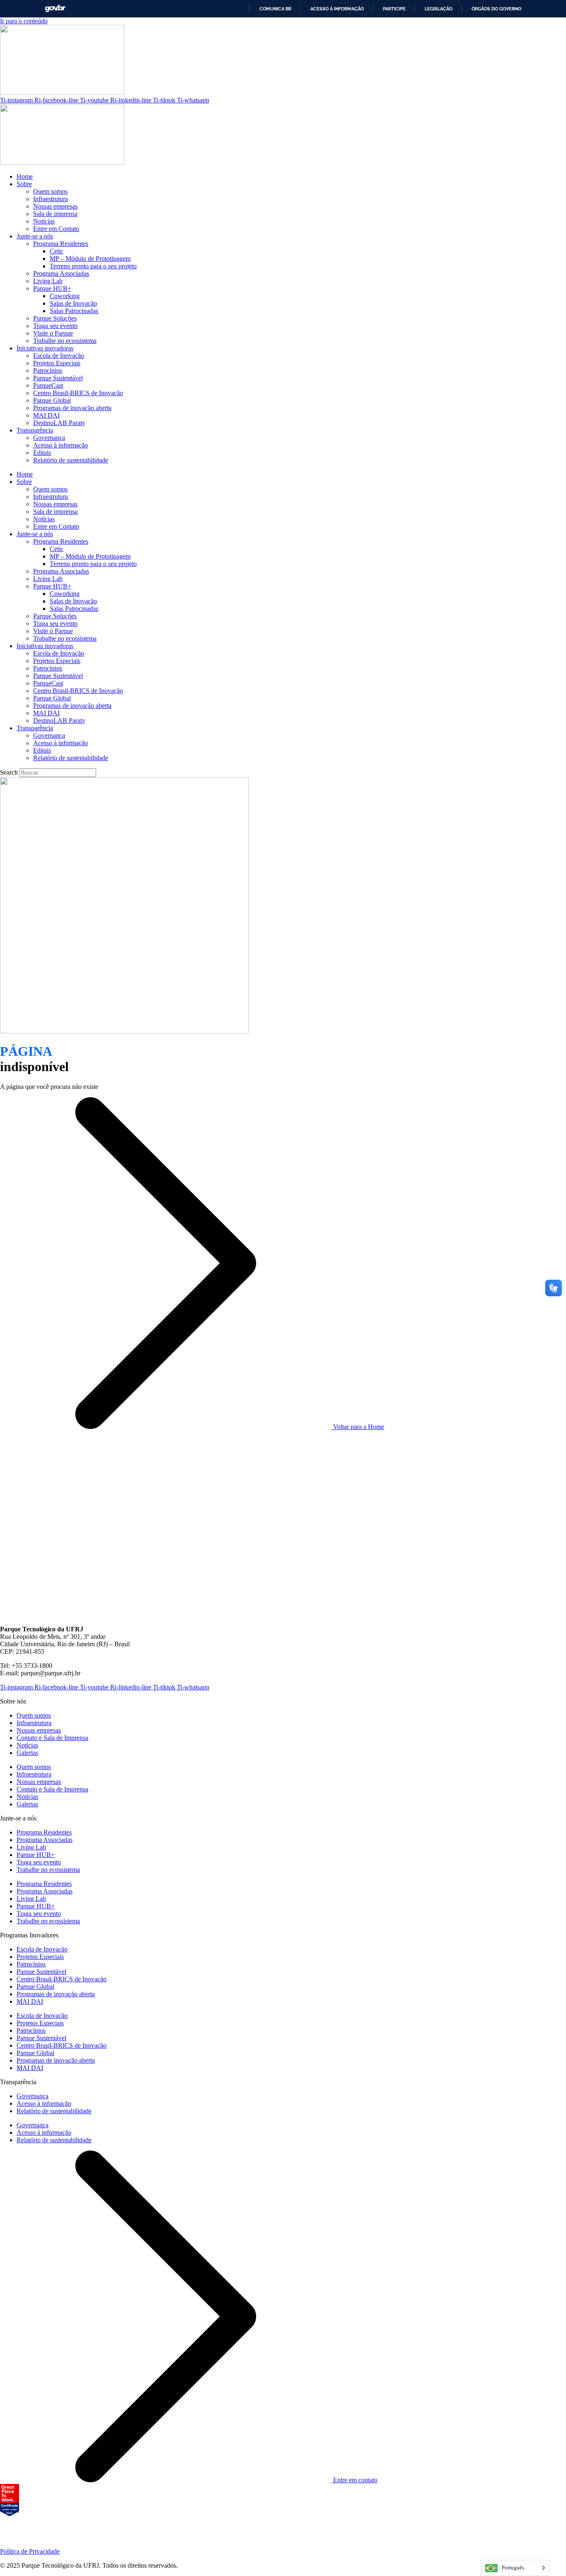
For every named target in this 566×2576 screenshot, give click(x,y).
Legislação (439, 9)
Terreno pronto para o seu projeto (93, 266)
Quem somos (50, 191)
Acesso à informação (337, 9)
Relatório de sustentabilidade (71, 460)
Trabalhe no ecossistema (65, 341)
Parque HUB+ (52, 288)
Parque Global (52, 400)
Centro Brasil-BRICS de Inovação (78, 393)
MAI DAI (46, 415)
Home (25, 176)
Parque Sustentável (58, 378)
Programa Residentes (61, 244)
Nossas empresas (55, 206)
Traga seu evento (55, 326)
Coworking (65, 296)
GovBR (55, 9)
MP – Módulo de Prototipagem (90, 259)
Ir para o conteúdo (24, 21)
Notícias (44, 221)
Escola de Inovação (59, 356)
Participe (394, 9)
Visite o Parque (53, 333)
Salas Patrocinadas (74, 311)
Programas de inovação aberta (72, 408)
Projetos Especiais (57, 363)
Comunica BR (275, 9)
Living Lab (48, 281)
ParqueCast (48, 385)
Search (9, 772)
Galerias (27, 1753)
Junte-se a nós (35, 236)
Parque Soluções (55, 318)
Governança (49, 438)
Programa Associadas (61, 273)
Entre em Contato (56, 229)
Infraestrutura (51, 199)
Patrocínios (48, 371)
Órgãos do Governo (496, 9)
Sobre (24, 184)
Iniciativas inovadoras (45, 348)
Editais (42, 453)
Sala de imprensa (55, 214)
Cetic (57, 251)
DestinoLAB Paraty (59, 423)
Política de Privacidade (30, 2551)
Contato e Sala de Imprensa (52, 1738)
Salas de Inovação (73, 303)
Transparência (35, 430)
